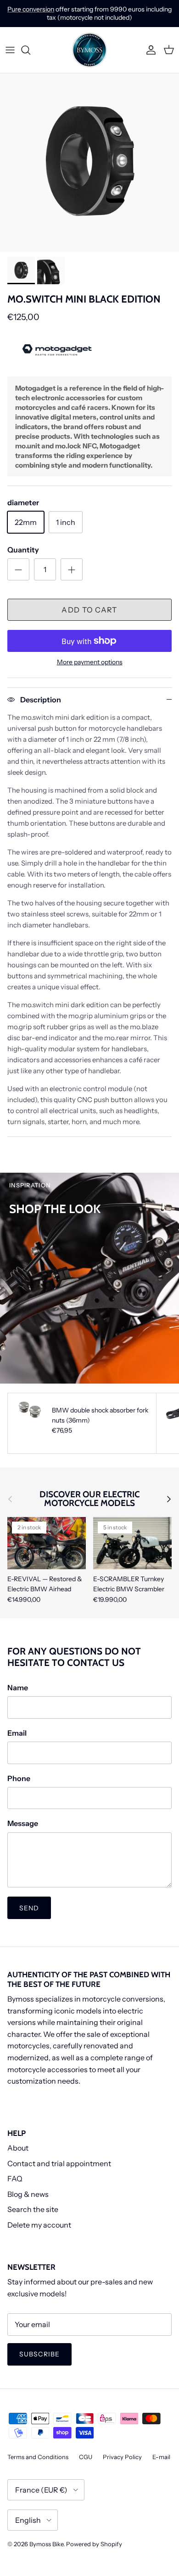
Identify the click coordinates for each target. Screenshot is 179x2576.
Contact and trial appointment (59, 2163)
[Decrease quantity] (18, 569)
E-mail (161, 2457)
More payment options (90, 662)
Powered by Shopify (94, 2544)
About (18, 2148)
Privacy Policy (122, 2457)
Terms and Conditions (38, 2457)
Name (18, 1688)
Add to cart (89, 610)
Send (29, 1908)
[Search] (30, 50)
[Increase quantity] (72, 569)
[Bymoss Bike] (89, 50)
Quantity (23, 550)
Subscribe (39, 2354)
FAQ (15, 2179)
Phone (19, 1778)
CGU (86, 2457)
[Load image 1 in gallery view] (89, 163)
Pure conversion (31, 9)
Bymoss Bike (46, 2544)
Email (17, 1733)
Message (23, 1823)
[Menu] (10, 50)
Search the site (33, 2209)
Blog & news (28, 2194)
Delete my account (39, 2225)
